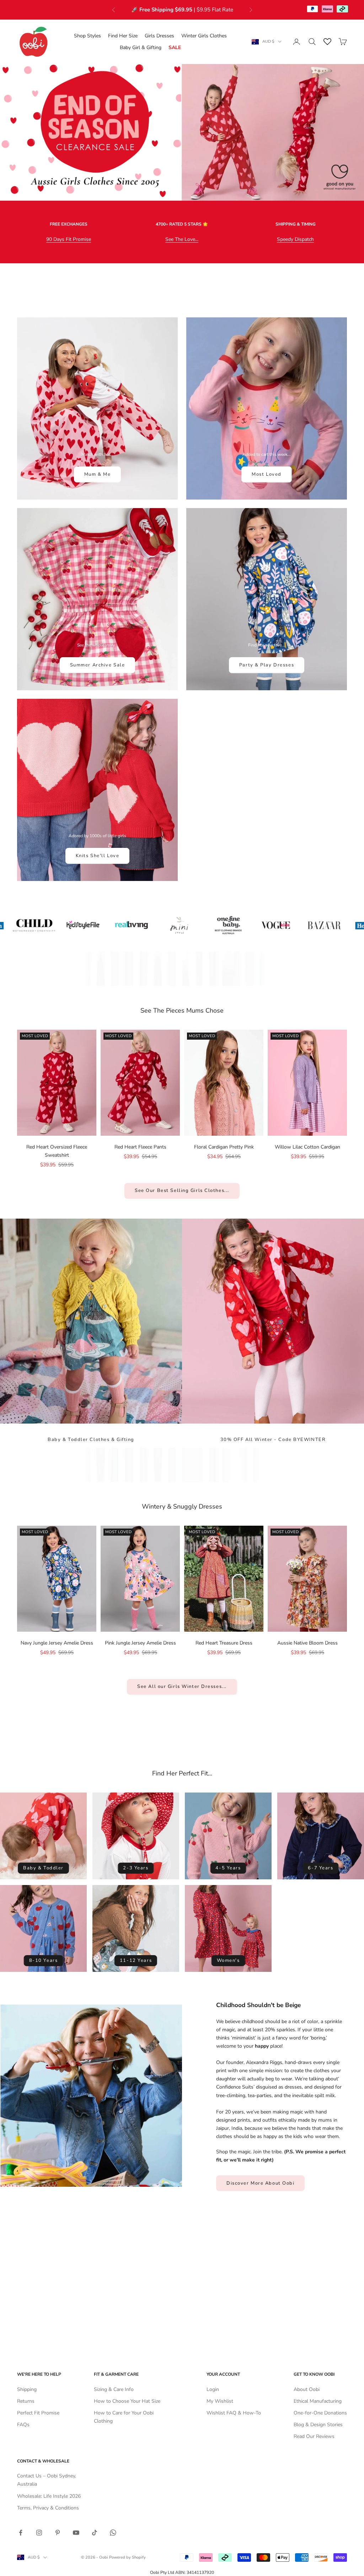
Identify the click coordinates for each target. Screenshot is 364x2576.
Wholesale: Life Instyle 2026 (49, 2496)
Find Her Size (123, 36)
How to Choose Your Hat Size (127, 2401)
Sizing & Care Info (114, 2389)
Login (213, 2389)
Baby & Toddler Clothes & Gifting (91, 1440)
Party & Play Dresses (267, 665)
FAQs (23, 2425)
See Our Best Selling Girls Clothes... (182, 1191)
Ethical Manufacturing (318, 2401)
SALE (175, 47)
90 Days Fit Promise (69, 239)
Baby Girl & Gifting (141, 47)
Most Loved (267, 474)
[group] (182, 132)
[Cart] (343, 42)
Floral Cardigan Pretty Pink (224, 1147)
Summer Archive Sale (98, 665)
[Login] (296, 42)
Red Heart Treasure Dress (224, 1643)
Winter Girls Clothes (204, 36)
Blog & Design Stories (318, 2425)
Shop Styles (87, 36)
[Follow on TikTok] (95, 2533)
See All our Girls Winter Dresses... (182, 1686)
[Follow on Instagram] (39, 2533)
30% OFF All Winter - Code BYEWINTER (273, 1440)
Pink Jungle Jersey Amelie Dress (140, 1643)
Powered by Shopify (127, 2557)
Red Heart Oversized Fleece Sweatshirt (57, 1151)
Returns (26, 2401)
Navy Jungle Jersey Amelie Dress (57, 1643)
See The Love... (182, 239)
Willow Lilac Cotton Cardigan (307, 1147)
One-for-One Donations (320, 2413)
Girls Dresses (159, 36)
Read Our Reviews (314, 2436)
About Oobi (307, 2389)
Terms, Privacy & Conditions (48, 2508)
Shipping (27, 2389)
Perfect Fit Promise (38, 2413)
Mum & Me (97, 474)
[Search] (312, 42)
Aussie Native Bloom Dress (307, 1643)
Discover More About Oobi (260, 2183)
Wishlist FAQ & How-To (234, 2413)
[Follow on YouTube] (76, 2533)
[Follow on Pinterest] (58, 2533)
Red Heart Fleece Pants (140, 1147)
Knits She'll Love (98, 856)
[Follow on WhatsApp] (113, 2533)
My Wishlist (220, 2401)
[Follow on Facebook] (21, 2533)
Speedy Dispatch (295, 239)
